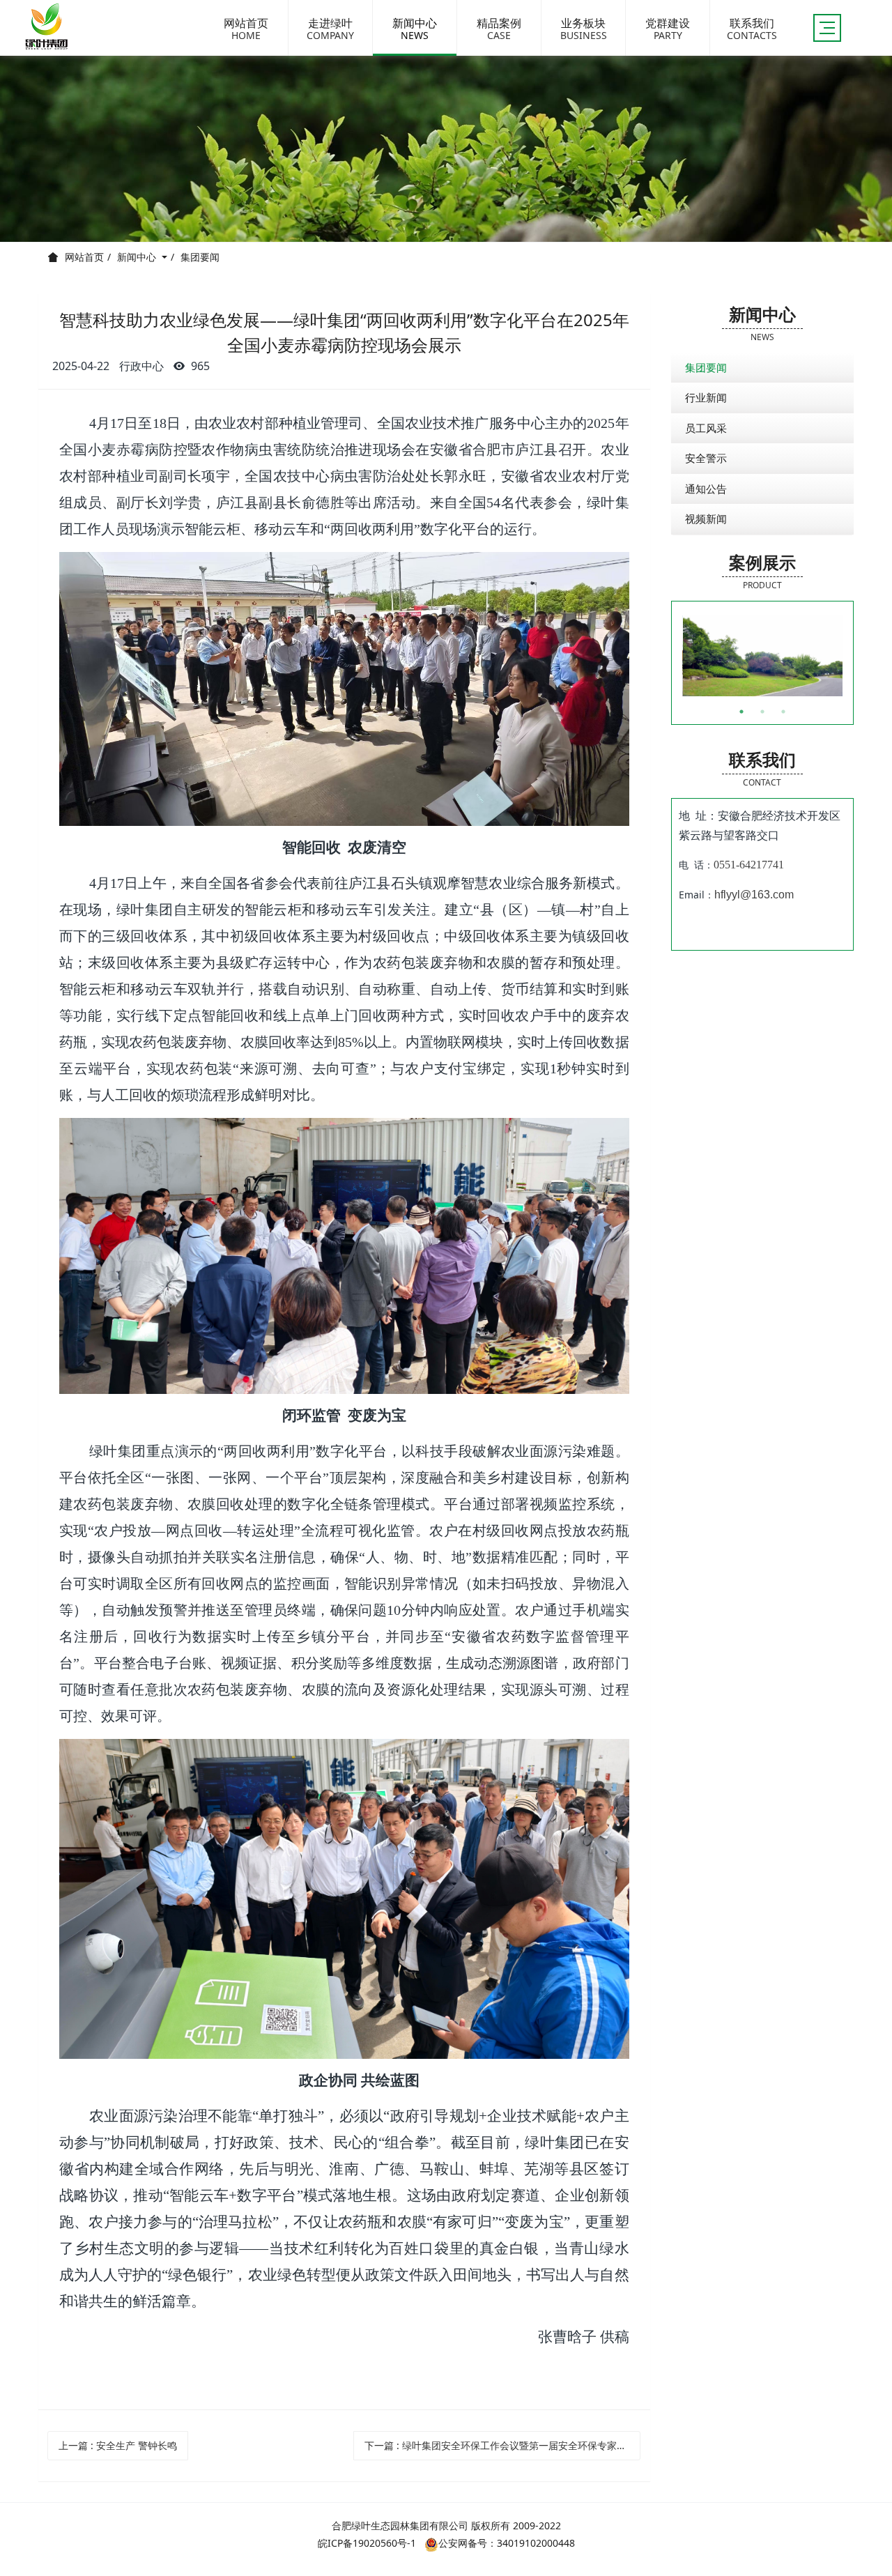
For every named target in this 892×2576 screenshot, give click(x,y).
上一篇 (118, 2445)
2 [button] (762, 712)
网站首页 (84, 257)
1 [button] (741, 712)
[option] (763, 656)
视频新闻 (706, 519)
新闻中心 (138, 257)
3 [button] (783, 712)
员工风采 (706, 428)
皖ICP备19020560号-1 (367, 2543)
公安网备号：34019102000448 (507, 2543)
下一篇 (503, 2445)
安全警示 (706, 458)
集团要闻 (200, 257)
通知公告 (706, 489)
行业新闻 (706, 397)
